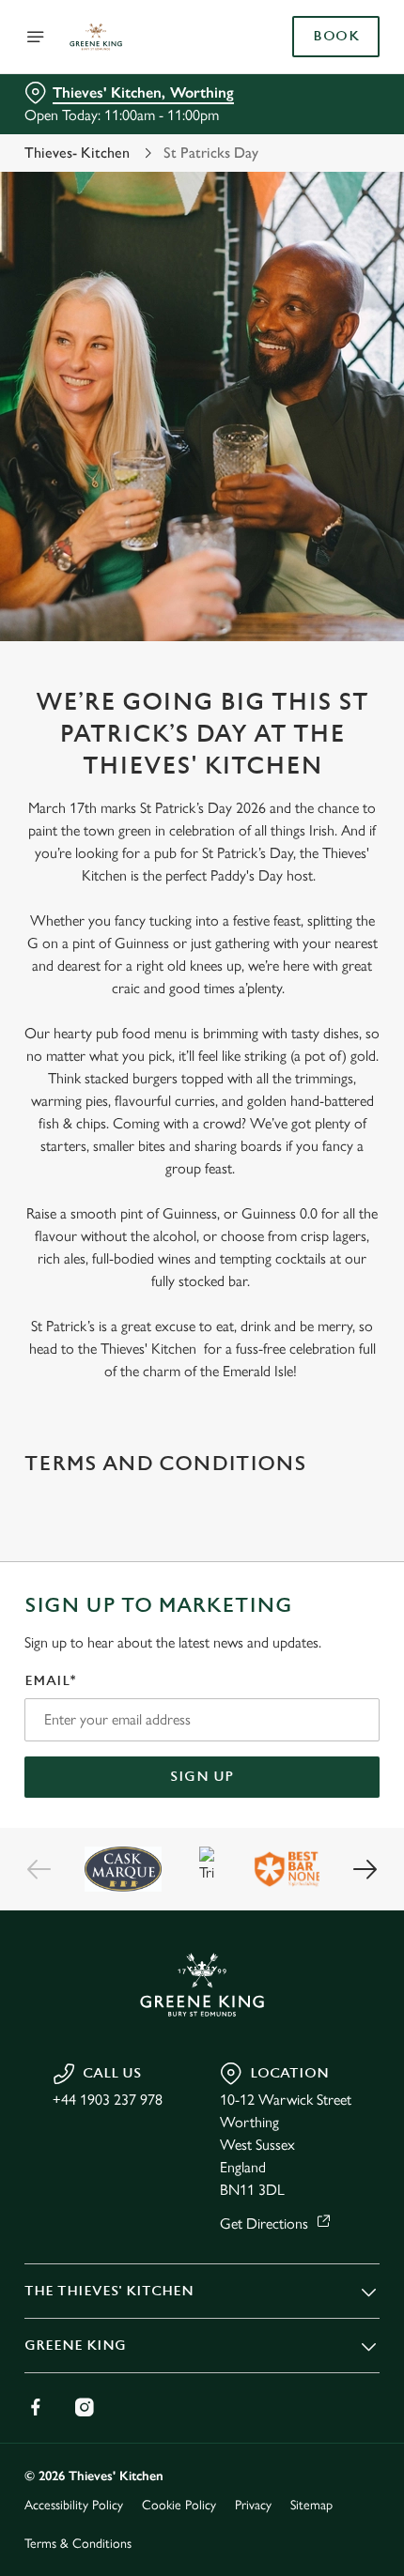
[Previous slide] (39, 1869)
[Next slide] (365, 1869)
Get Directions (264, 2223)
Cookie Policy (179, 2505)
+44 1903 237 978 (108, 2100)
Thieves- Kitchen (77, 153)
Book (336, 37)
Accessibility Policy (74, 2505)
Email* (50, 1681)
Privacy (253, 2505)
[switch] (356, 1310)
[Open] (36, 37)
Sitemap (311, 2505)
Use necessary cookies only (202, 1623)
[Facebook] (36, 2407)
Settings (319, 1502)
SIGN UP (202, 1777)
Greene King (75, 2346)
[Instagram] (85, 2407)
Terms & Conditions (78, 2544)
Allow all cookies (202, 1562)
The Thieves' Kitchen (109, 2291)
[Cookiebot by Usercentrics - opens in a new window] (300, 937)
